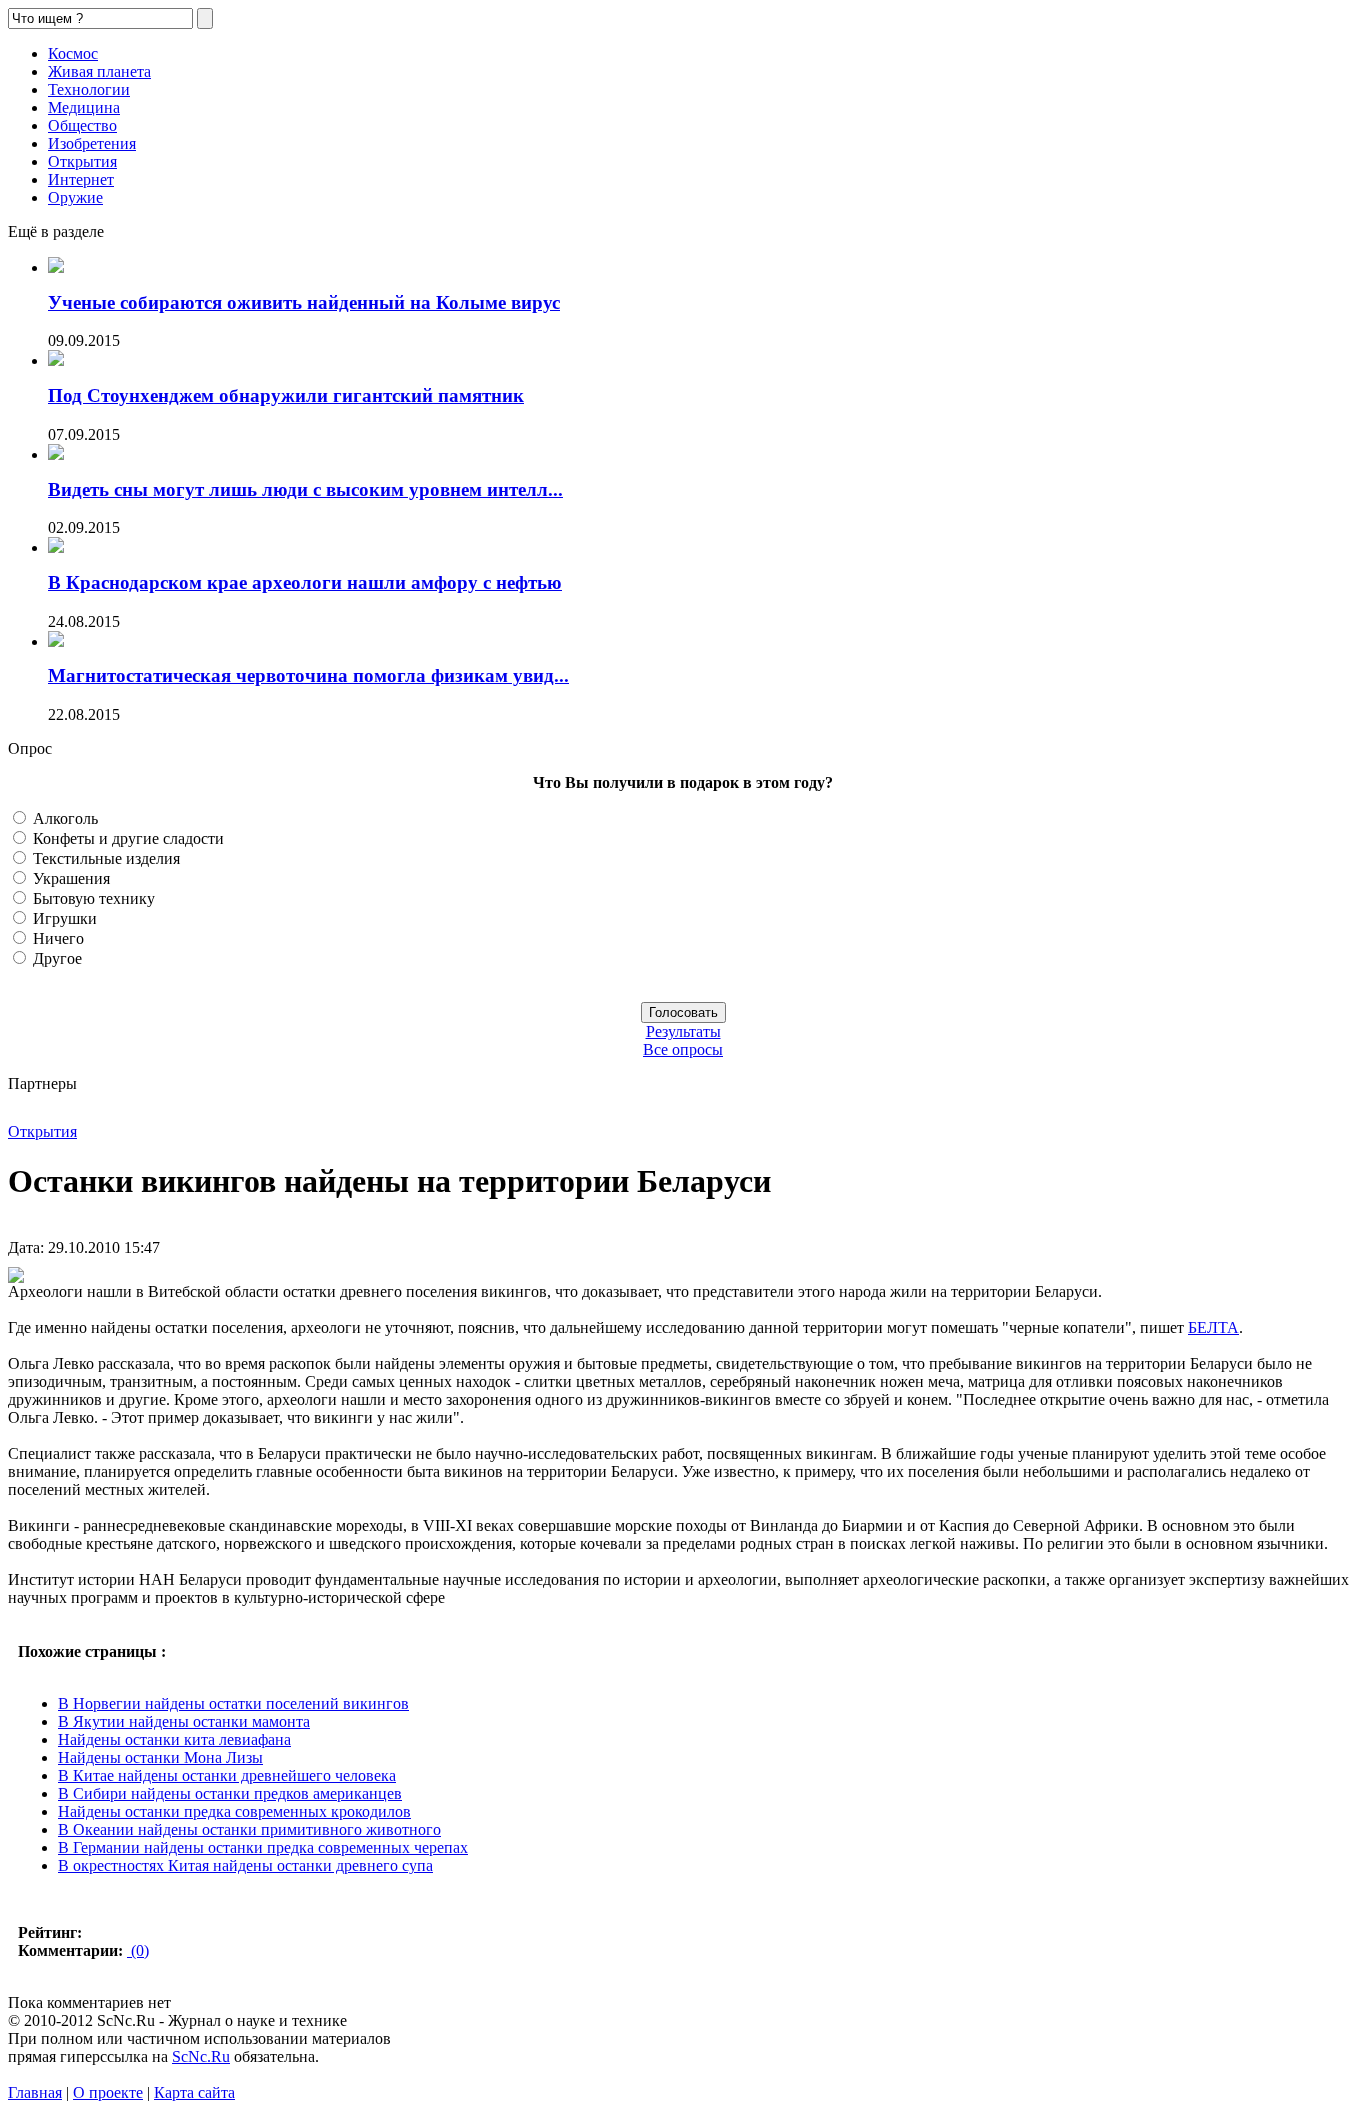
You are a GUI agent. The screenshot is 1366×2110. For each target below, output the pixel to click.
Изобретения (92, 143)
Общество (82, 125)
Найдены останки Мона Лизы (160, 1757)
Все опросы (683, 1049)
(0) (138, 1950)
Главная (35, 2092)
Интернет (81, 179)
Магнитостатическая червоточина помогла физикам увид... (308, 675)
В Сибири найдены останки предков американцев (230, 1793)
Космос (73, 53)
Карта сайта (194, 2092)
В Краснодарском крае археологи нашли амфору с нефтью (305, 582)
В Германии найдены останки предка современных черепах (263, 1847)
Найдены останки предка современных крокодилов (234, 1811)
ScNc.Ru (201, 2056)
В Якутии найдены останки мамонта (184, 1721)
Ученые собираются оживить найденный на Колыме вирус (304, 302)
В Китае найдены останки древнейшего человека (227, 1775)
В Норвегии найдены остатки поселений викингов (233, 1703)
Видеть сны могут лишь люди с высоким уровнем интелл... (305, 489)
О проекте (108, 2092)
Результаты (683, 1031)
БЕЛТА (1213, 1327)
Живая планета (99, 71)
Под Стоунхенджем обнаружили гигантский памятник (286, 395)
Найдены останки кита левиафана (174, 1739)
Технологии (89, 89)
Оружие (75, 197)
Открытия (82, 161)
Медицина (84, 107)
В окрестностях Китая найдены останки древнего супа (245, 1865)
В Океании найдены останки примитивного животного (249, 1829)
